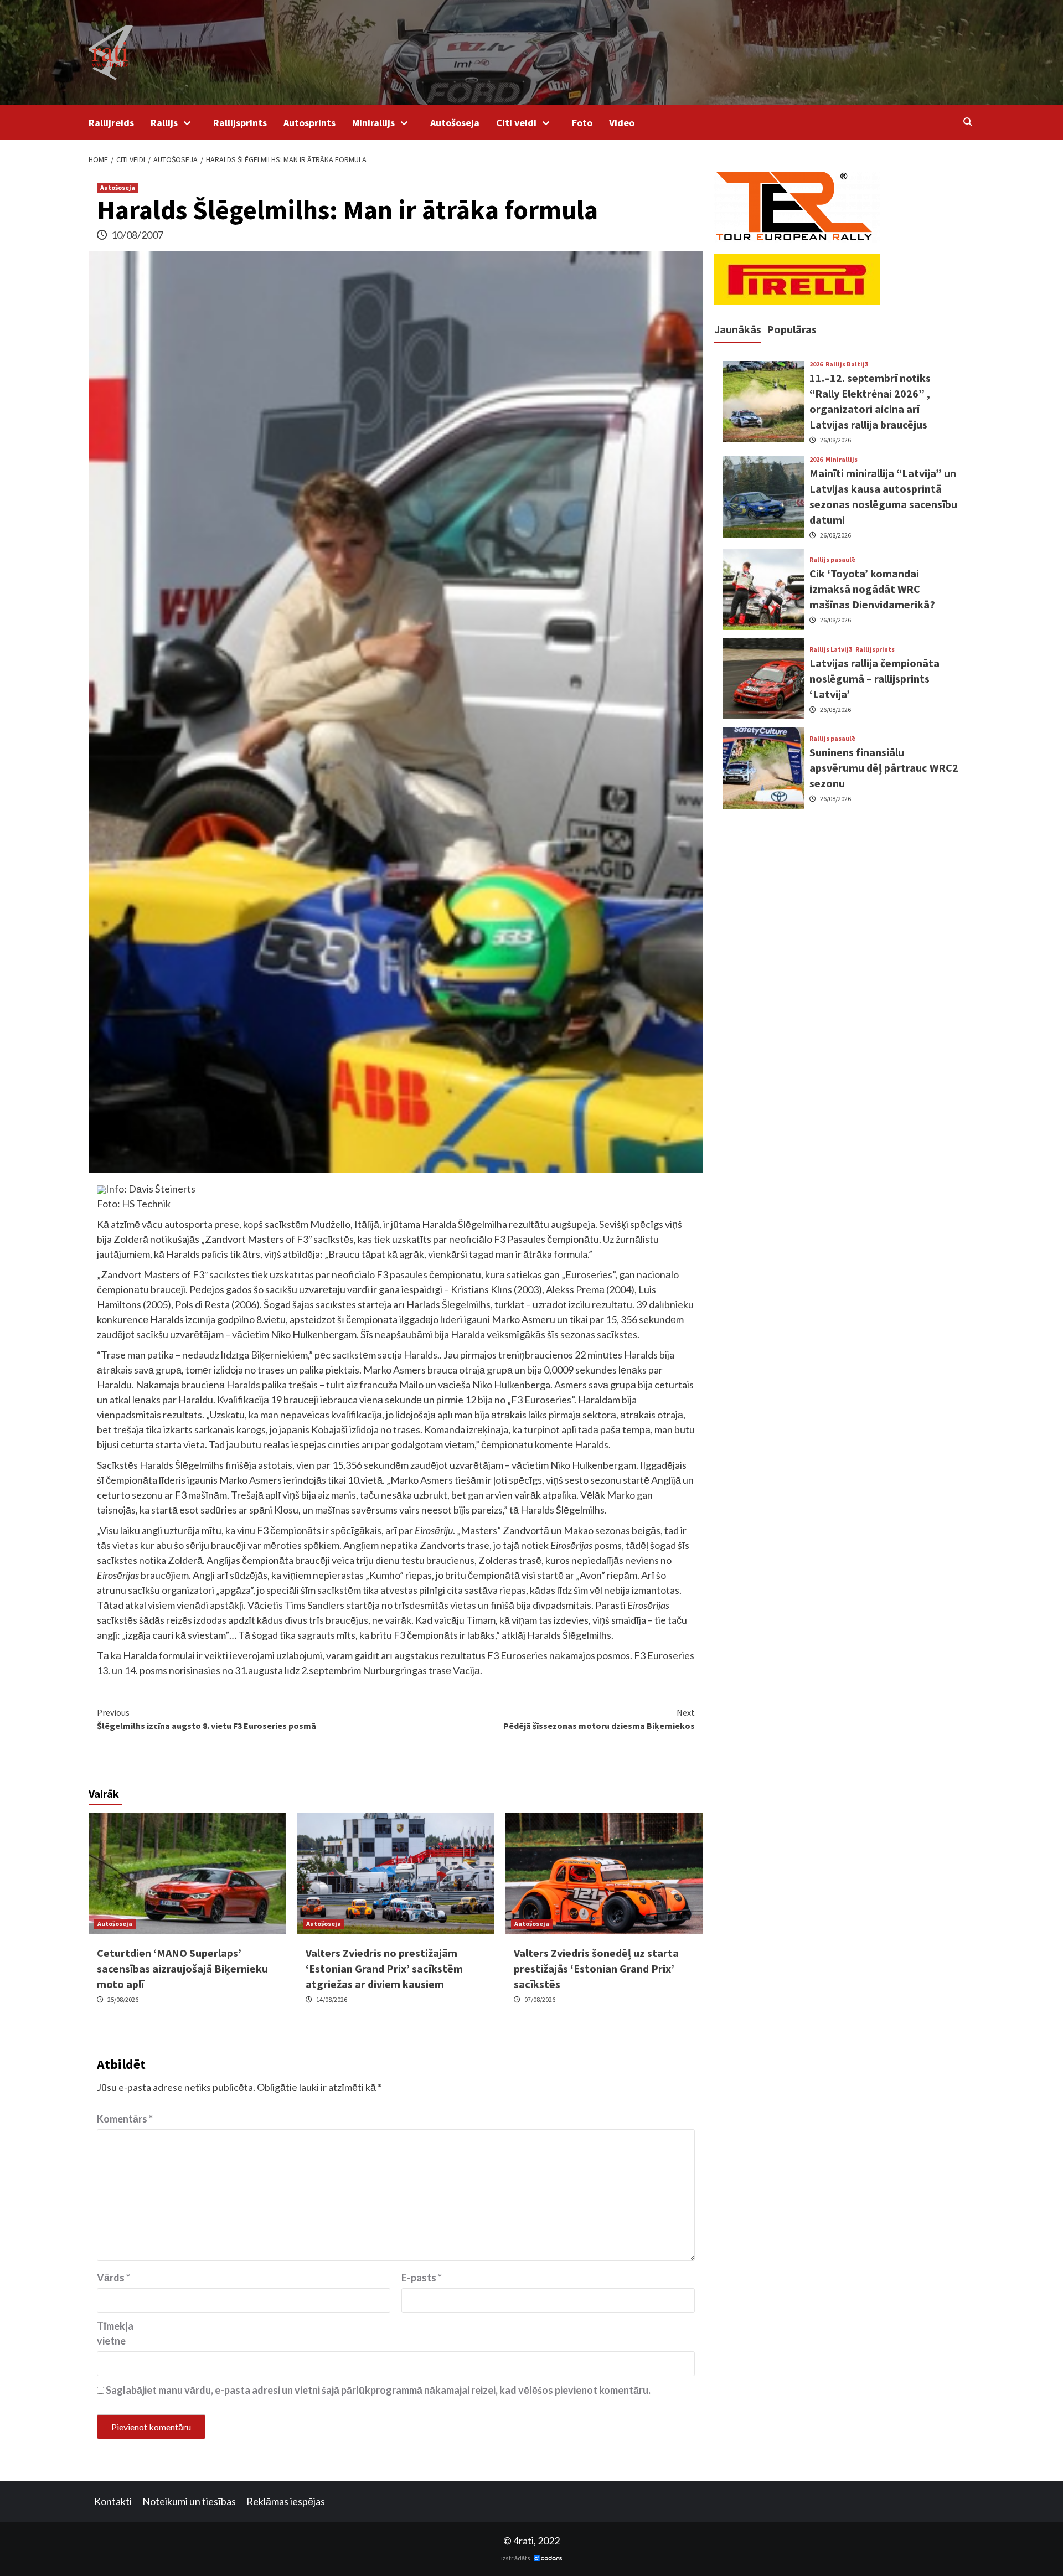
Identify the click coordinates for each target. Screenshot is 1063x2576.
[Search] (967, 122)
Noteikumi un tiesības (189, 2501)
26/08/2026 (835, 440)
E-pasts (422, 2278)
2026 (816, 365)
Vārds (113, 2278)
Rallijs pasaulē (832, 560)
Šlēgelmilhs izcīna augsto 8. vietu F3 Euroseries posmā (207, 1719)
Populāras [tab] (792, 329)
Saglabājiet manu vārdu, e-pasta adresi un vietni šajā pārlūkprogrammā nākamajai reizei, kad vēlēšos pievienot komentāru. (378, 2390)
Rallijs (164, 123)
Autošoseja (455, 123)
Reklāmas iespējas (286, 2501)
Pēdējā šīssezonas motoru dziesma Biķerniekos (599, 1719)
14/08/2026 (332, 1999)
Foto (582, 123)
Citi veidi (516, 123)
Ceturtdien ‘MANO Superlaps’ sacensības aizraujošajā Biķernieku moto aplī (182, 1968)
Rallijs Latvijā (831, 649)
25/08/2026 (123, 1999)
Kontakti (113, 2501)
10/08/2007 (137, 235)
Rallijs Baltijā (847, 365)
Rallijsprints (240, 123)
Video (622, 123)
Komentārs (125, 2119)
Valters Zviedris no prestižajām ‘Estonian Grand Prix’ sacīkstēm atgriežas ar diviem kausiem (384, 1968)
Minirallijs (373, 123)
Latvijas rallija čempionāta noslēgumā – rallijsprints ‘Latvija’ (874, 678)
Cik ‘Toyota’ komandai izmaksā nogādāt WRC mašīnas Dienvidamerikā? (872, 589)
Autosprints (309, 123)
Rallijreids (111, 123)
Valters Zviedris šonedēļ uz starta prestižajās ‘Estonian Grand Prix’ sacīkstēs (596, 1968)
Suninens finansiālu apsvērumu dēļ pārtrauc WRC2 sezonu (884, 768)
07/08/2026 (540, 1999)
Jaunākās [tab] (738, 329)
